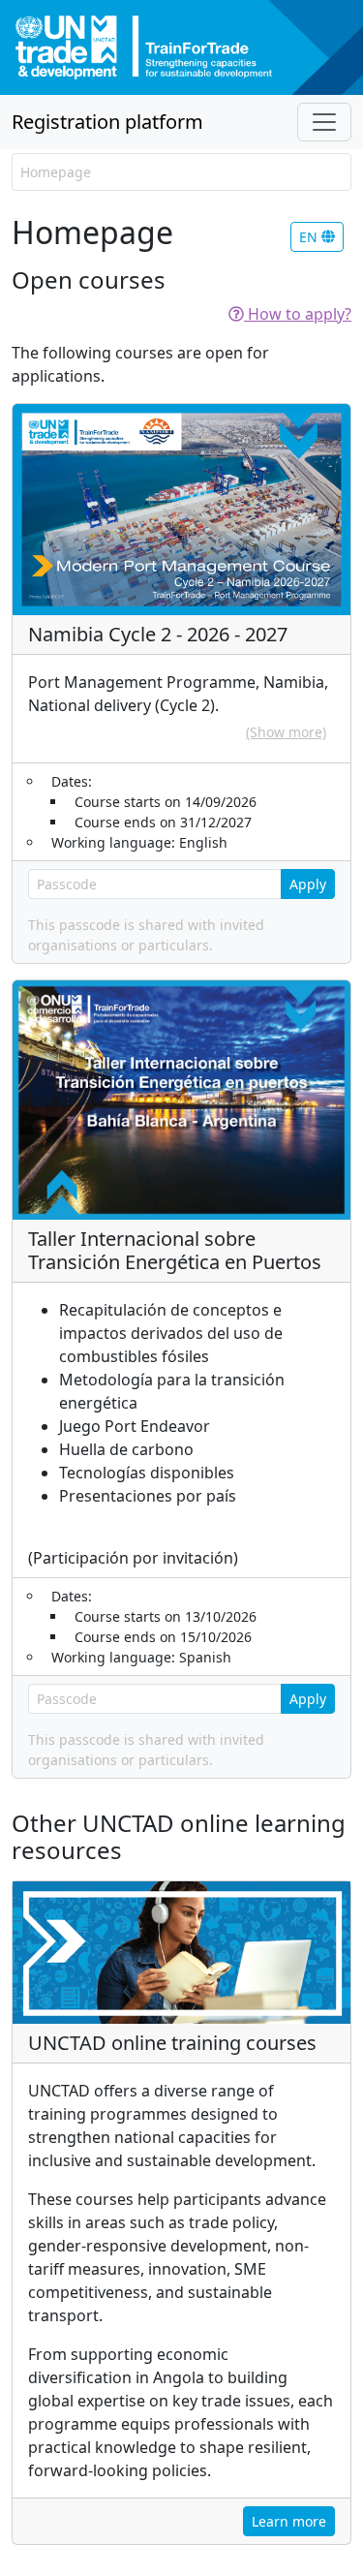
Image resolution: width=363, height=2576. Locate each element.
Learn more (289, 2521)
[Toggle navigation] (324, 122)
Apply (308, 884)
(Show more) (286, 732)
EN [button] (310, 237)
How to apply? (298, 314)
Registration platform (107, 122)
